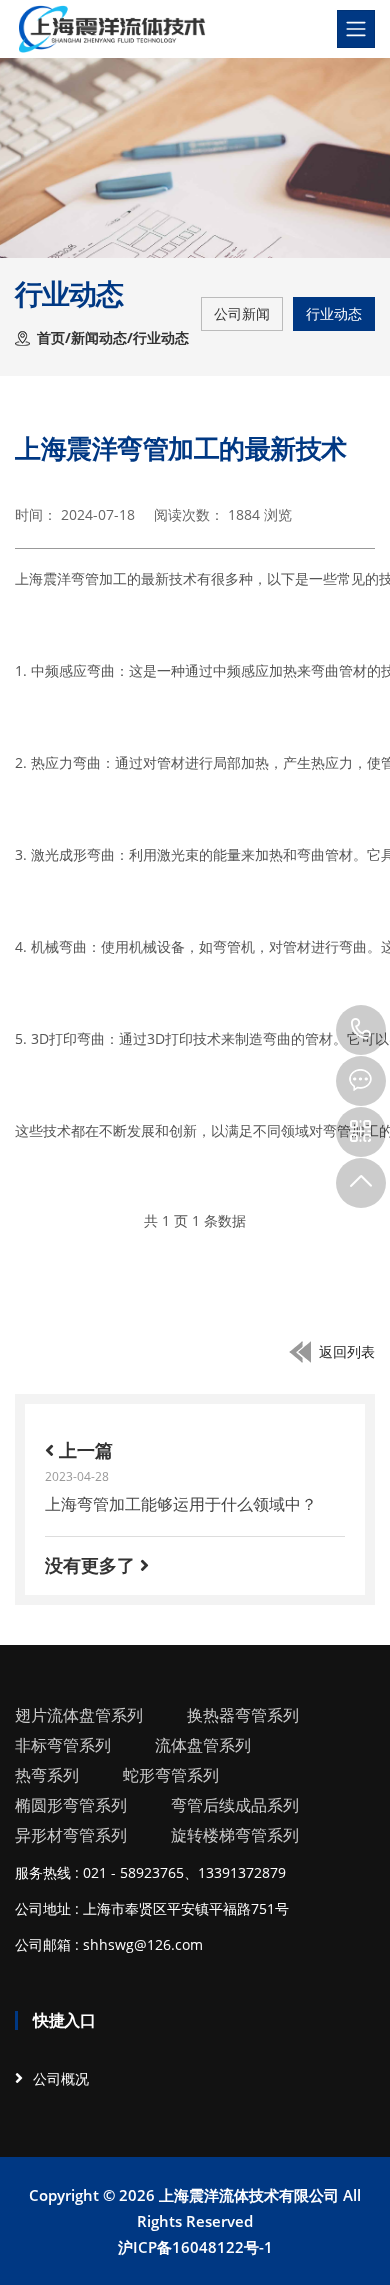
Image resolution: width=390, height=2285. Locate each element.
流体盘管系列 (203, 1745)
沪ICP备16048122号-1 (195, 2247)
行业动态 (334, 313)
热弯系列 (47, 1775)
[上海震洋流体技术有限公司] (112, 29)
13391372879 (361, 1030)
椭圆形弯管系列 (71, 1805)
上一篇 (83, 1450)
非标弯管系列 (63, 1745)
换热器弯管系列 (243, 1715)
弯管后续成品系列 (235, 1805)
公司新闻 (242, 313)
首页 (51, 337)
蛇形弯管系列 (171, 1775)
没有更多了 (92, 1565)
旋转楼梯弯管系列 (235, 1835)
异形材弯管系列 (71, 1835)
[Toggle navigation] (356, 29)
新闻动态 (99, 337)
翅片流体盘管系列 (79, 1715)
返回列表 (347, 1351)
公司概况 (61, 2078)
